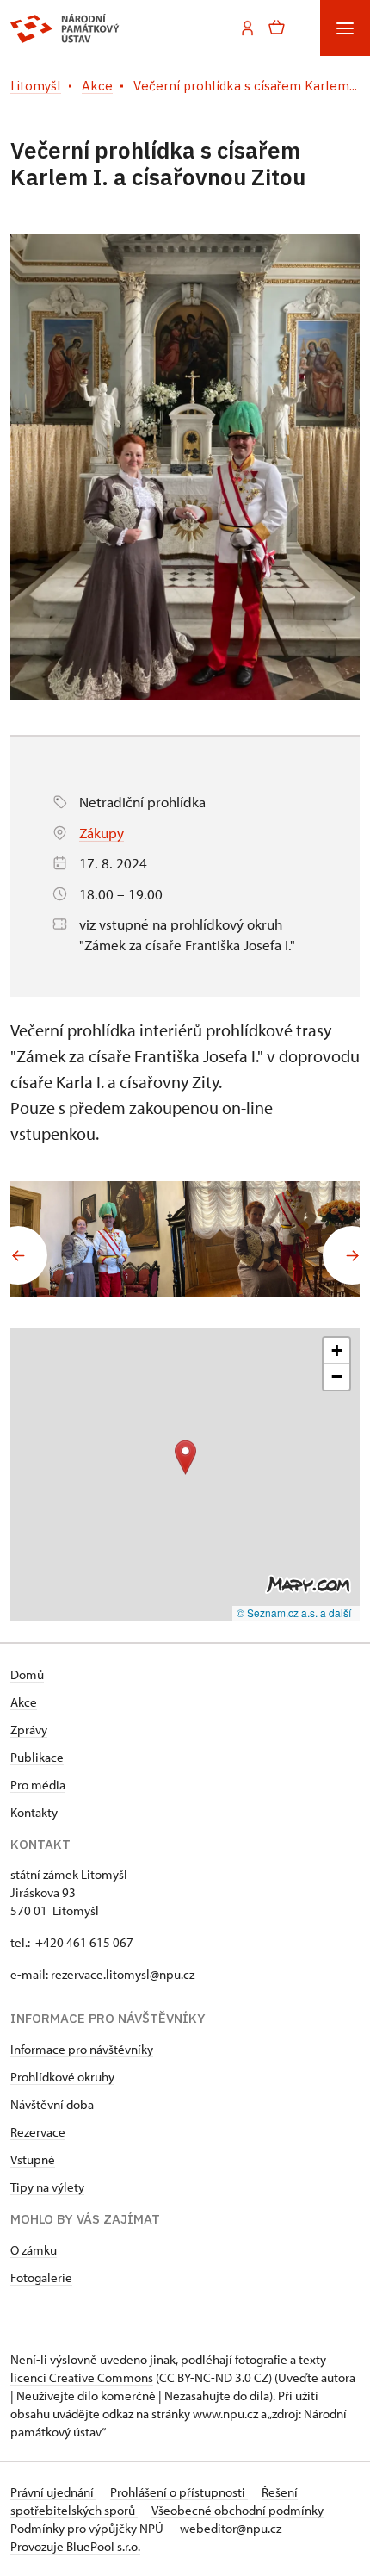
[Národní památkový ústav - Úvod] (65, 28)
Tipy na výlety (47, 2187)
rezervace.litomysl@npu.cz (123, 1974)
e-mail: (31, 1974)
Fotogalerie (41, 2277)
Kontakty (34, 1812)
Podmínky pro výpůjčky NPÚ (88, 2528)
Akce (24, 1702)
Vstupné (33, 2159)
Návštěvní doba (52, 2104)
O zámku (34, 2250)
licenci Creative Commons (82, 2377)
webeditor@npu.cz (231, 2528)
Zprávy (29, 1730)
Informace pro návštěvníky (82, 2049)
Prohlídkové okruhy (62, 2077)
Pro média (38, 1785)
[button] (185, 1457)
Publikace (37, 1757)
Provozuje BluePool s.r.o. (75, 2546)
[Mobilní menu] (345, 28)
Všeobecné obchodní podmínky (237, 2510)
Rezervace (38, 2132)
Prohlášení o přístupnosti (179, 2492)
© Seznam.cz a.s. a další (294, 1612)
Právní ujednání (53, 2492)
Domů (27, 1674)
